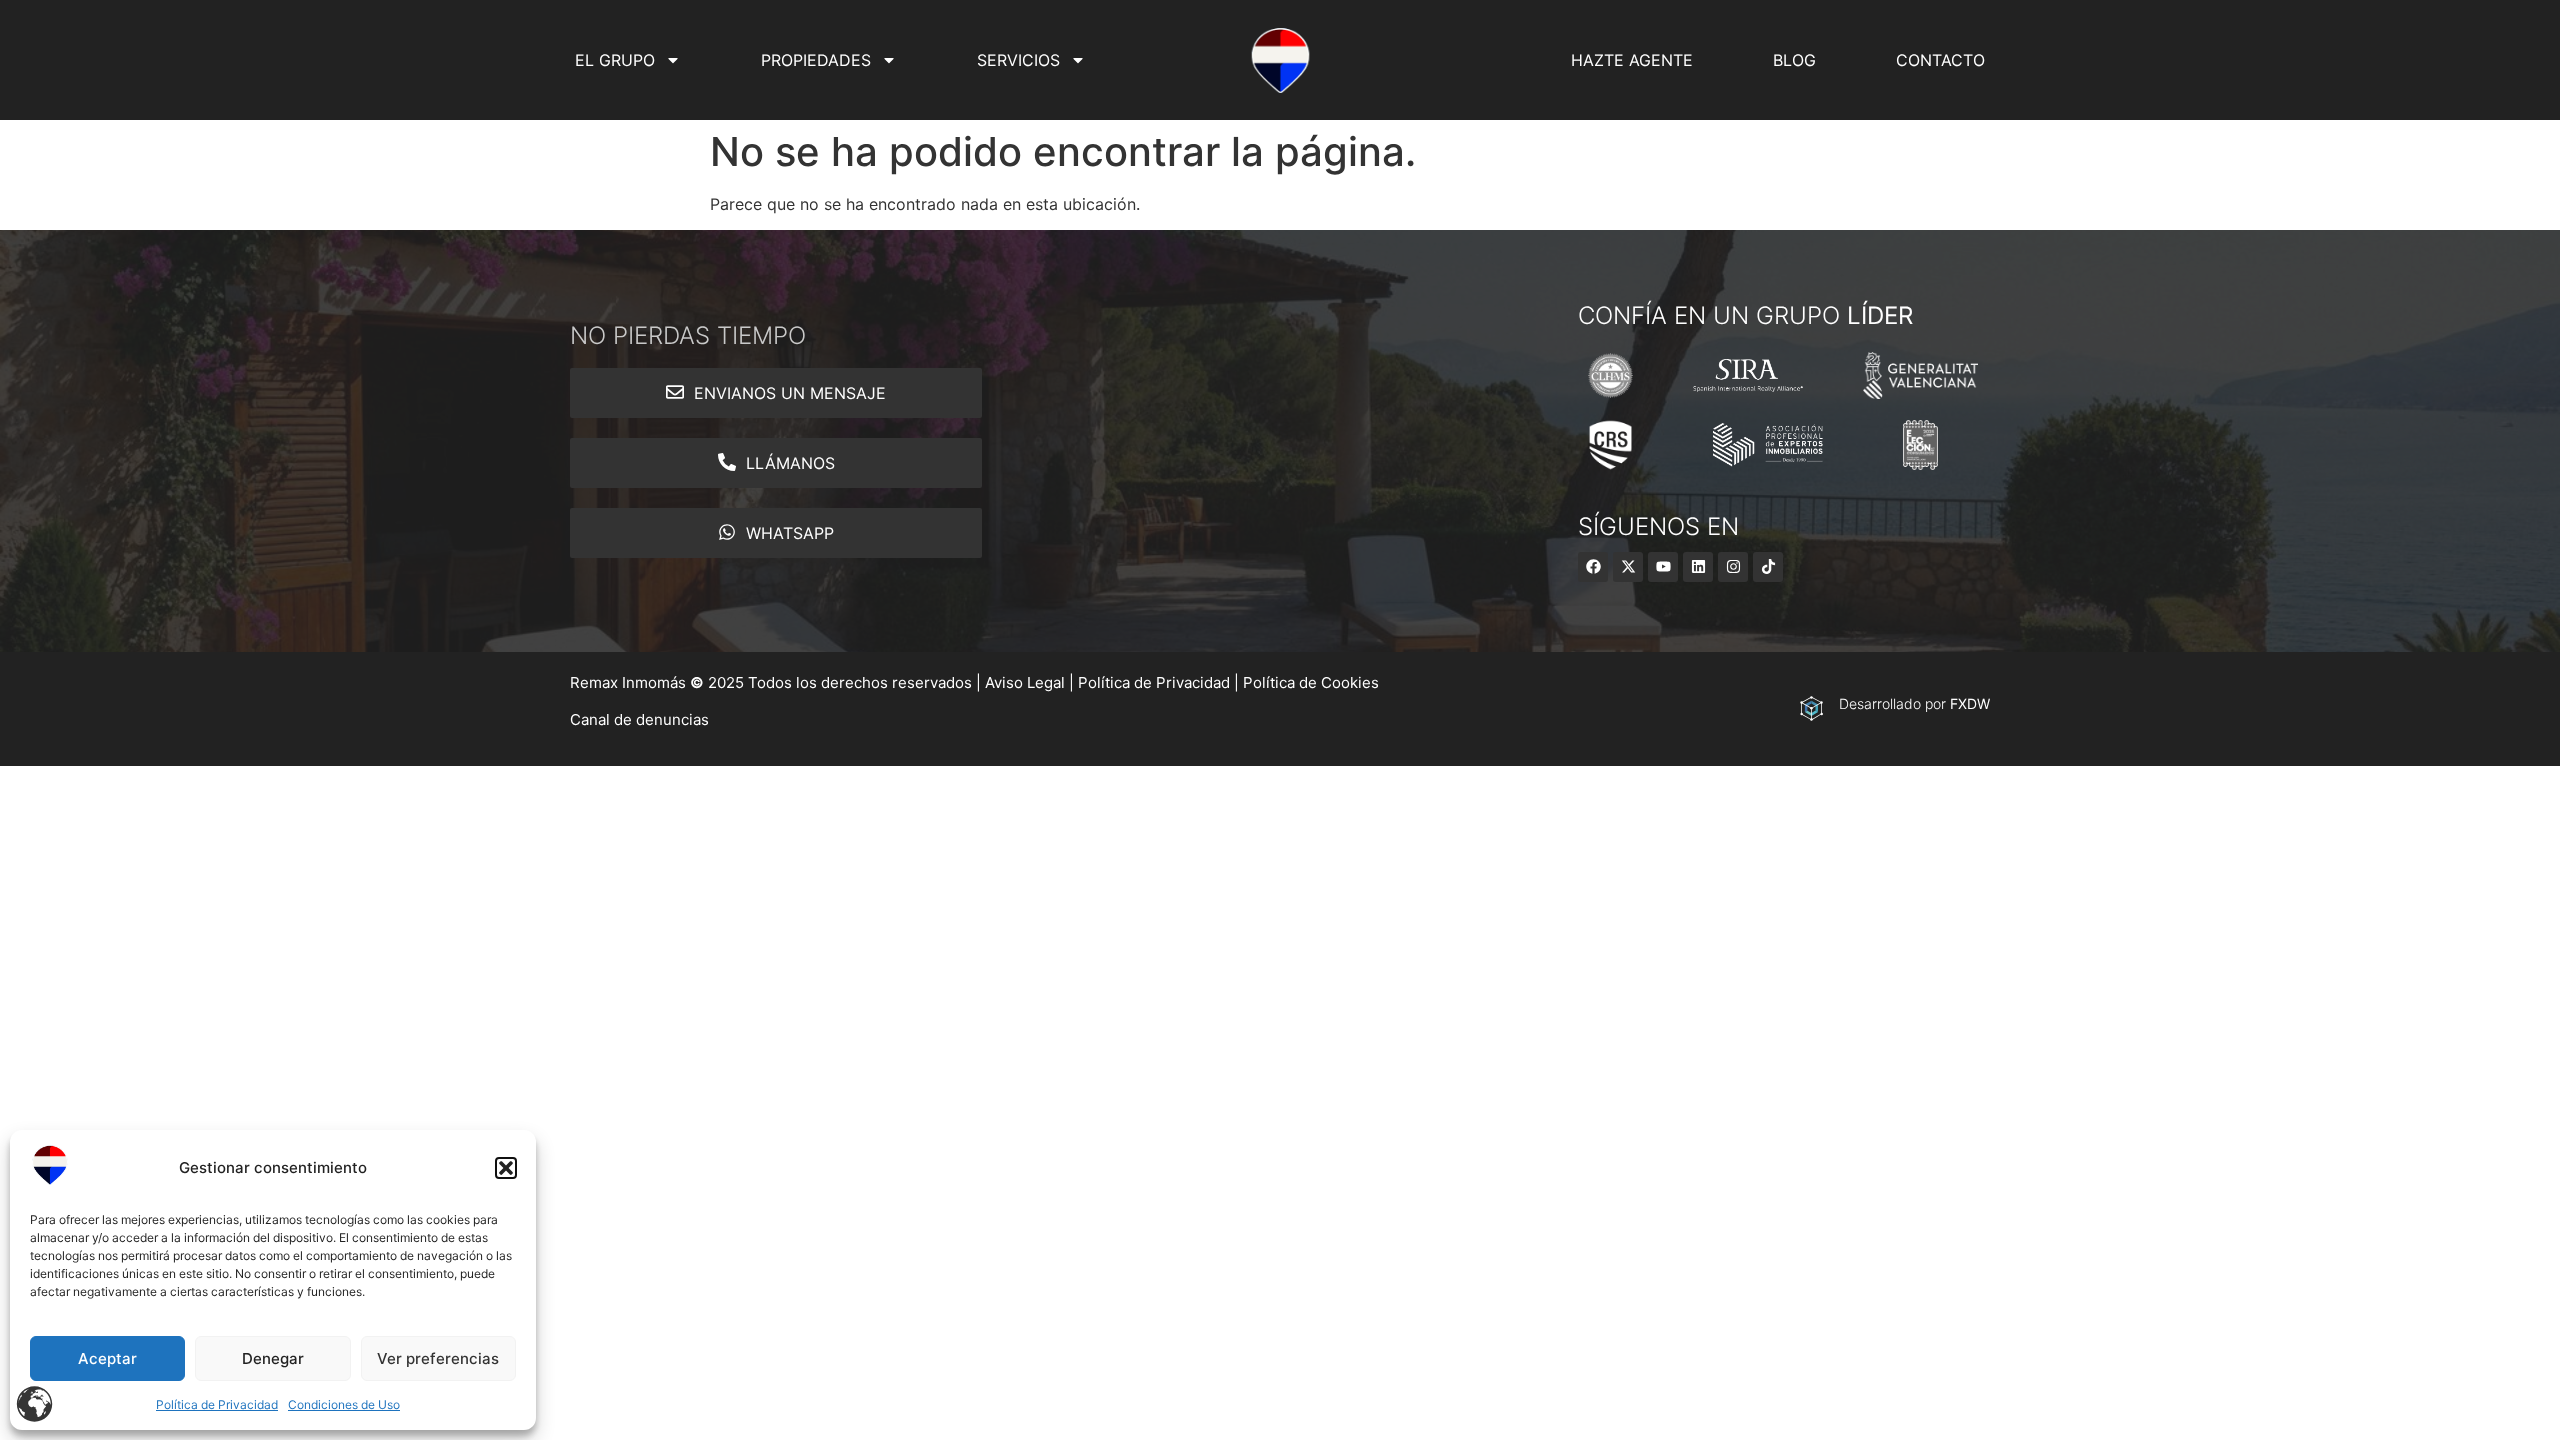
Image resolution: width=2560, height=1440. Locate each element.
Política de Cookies (1311, 682)
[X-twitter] (1628, 567)
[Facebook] (1593, 567)
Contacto (1940, 60)
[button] (506, 1168)
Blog (1794, 60)
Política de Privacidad (217, 1404)
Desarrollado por (1914, 703)
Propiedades (816, 60)
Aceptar (107, 1358)
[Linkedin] (1698, 567)
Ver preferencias (438, 1358)
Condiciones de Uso (344, 1404)
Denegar (273, 1358)
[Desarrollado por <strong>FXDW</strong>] (1811, 708)
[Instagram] (1733, 567)
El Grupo (615, 60)
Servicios (1018, 60)
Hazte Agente (1632, 60)
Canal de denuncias (639, 719)
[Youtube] (1663, 567)
